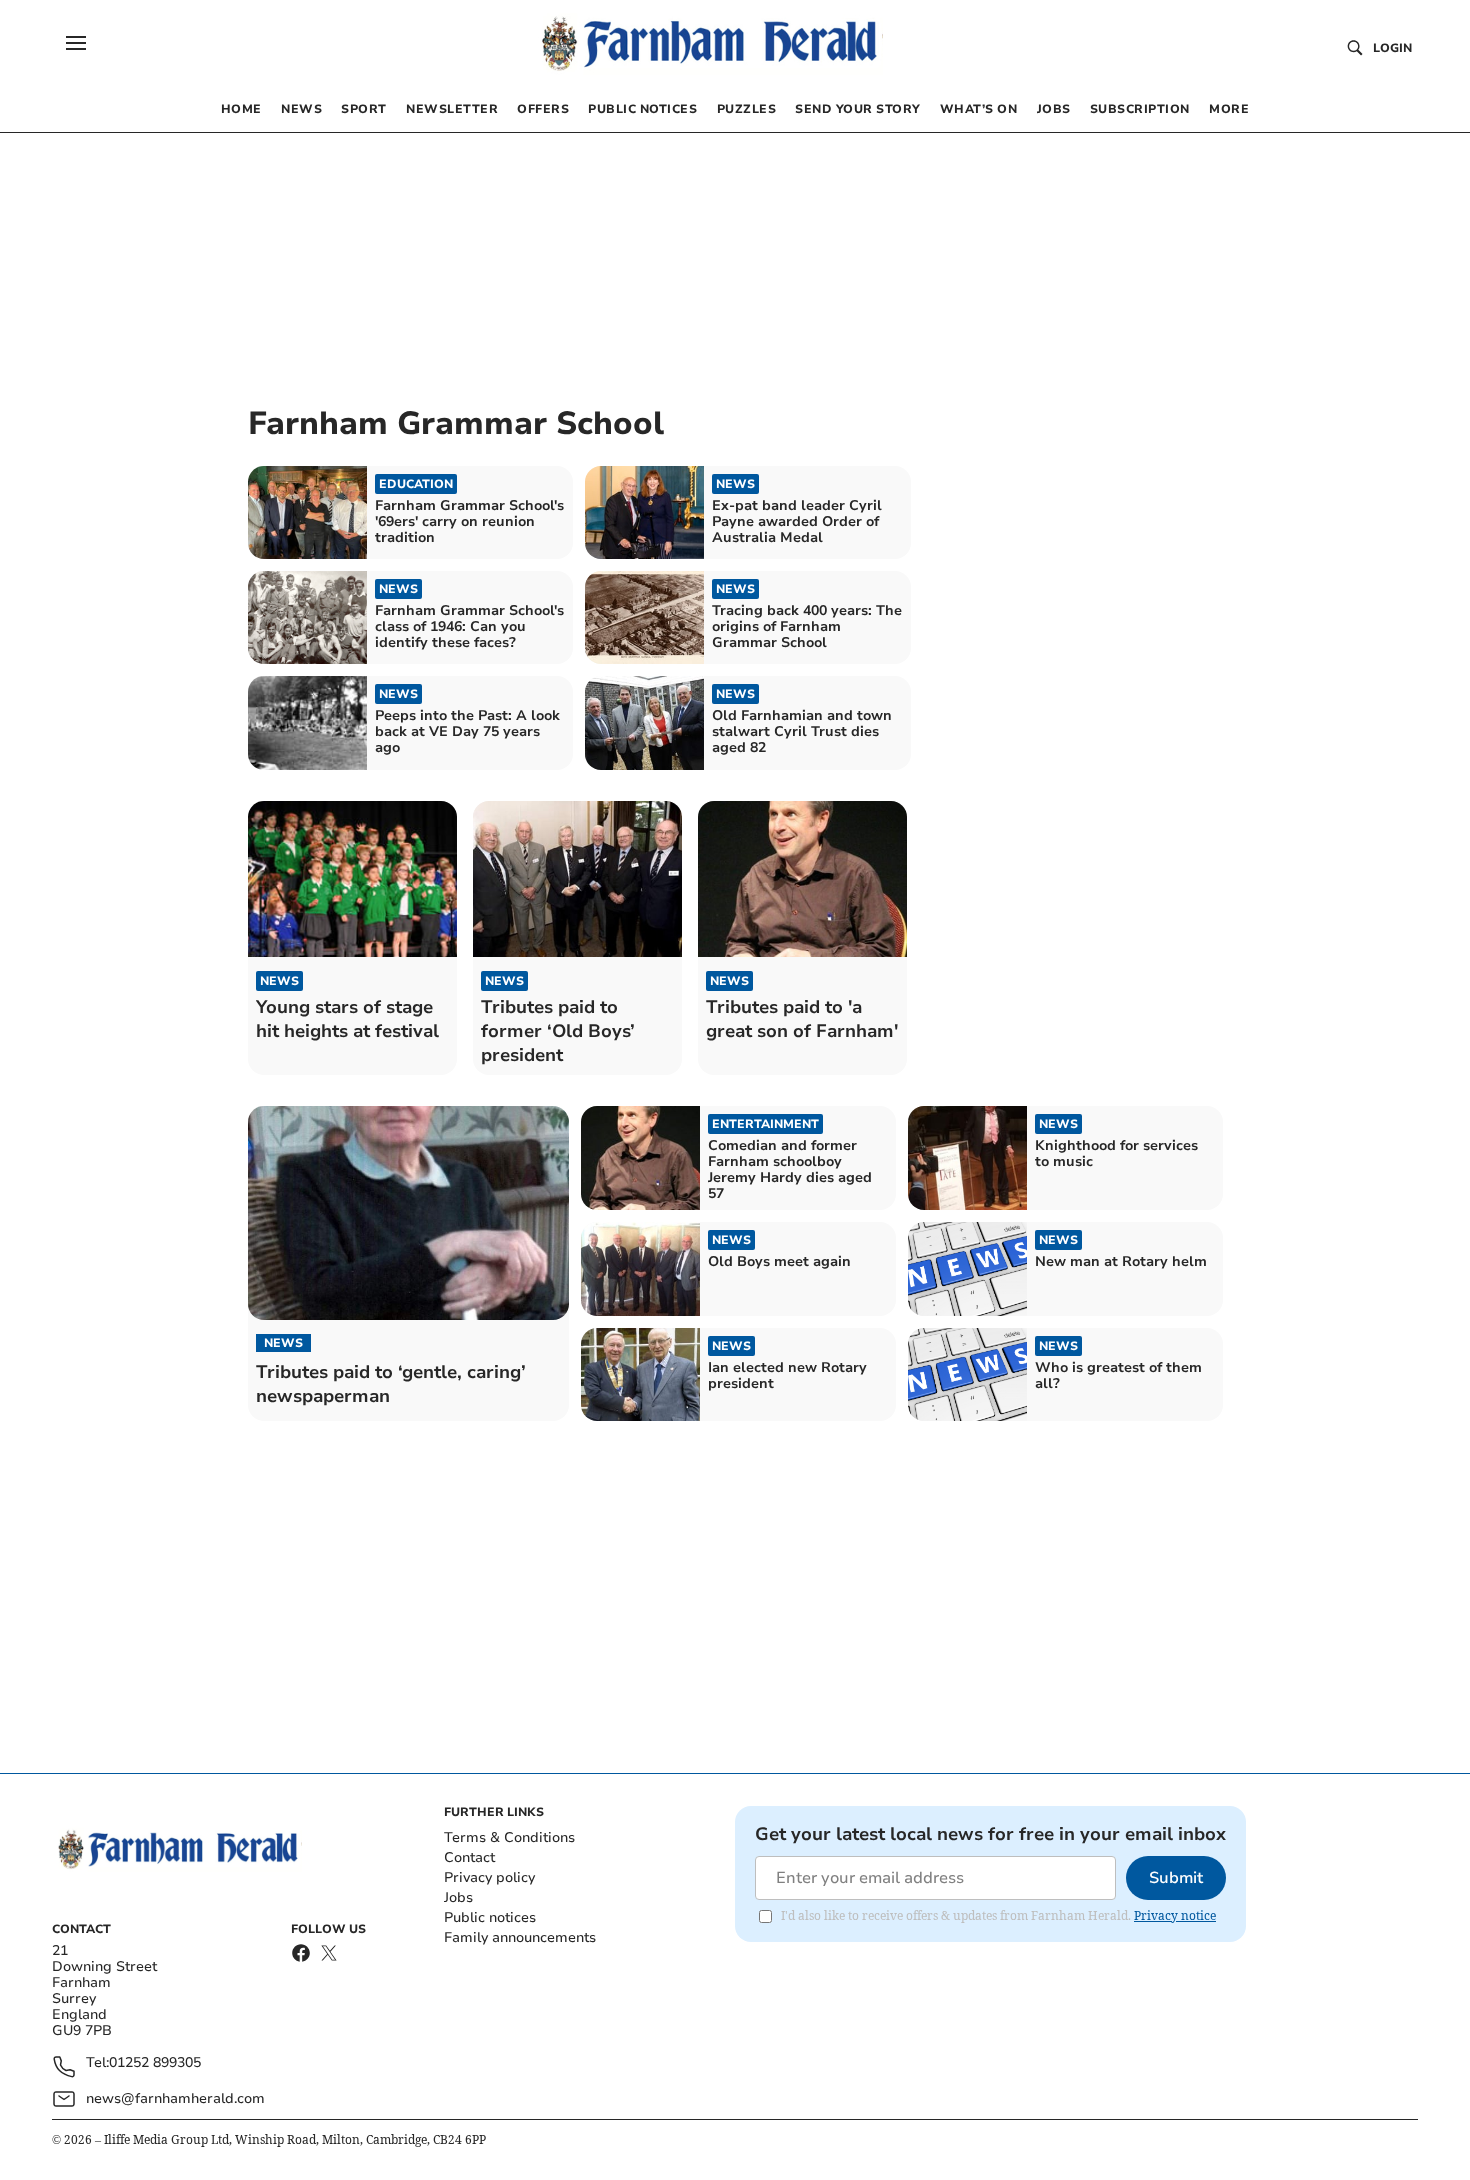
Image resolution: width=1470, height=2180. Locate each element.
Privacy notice (1175, 1915)
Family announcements (520, 1937)
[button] (76, 43)
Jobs (458, 1897)
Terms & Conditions (509, 1837)
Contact (469, 1857)
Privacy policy (489, 1877)
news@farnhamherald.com (175, 2098)
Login (1392, 48)
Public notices (490, 1917)
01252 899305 (155, 2063)
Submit (1176, 1878)
